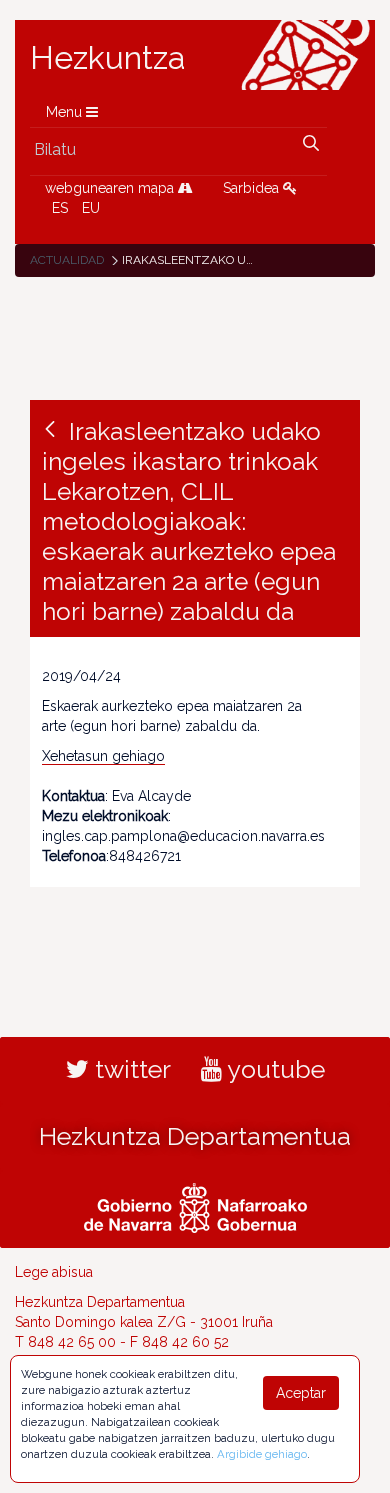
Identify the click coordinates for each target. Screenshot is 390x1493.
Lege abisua (54, 1272)
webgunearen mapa (111, 188)
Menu (66, 112)
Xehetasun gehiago (103, 756)
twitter (130, 1069)
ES (60, 208)
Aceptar (301, 1393)
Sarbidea (253, 188)
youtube (273, 1069)
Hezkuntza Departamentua (195, 1136)
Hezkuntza (108, 58)
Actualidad (67, 260)
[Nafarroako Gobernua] (195, 1205)
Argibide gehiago (262, 1454)
